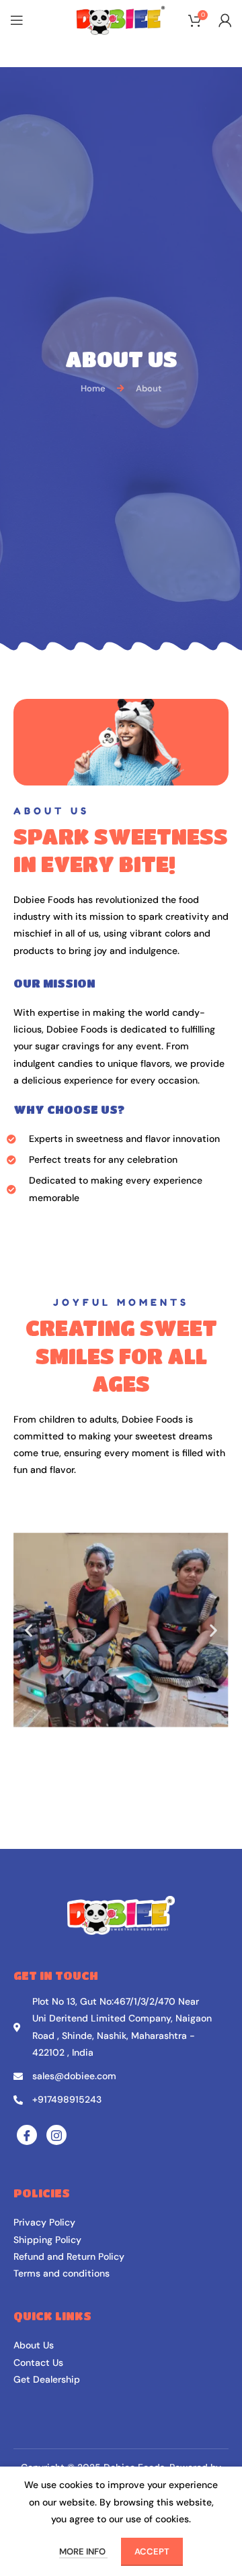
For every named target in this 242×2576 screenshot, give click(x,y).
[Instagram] (56, 2135)
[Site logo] (121, 19)
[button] (29, 1630)
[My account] (225, 20)
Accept (152, 2551)
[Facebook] (27, 2135)
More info (83, 2551)
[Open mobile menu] (17, 20)
